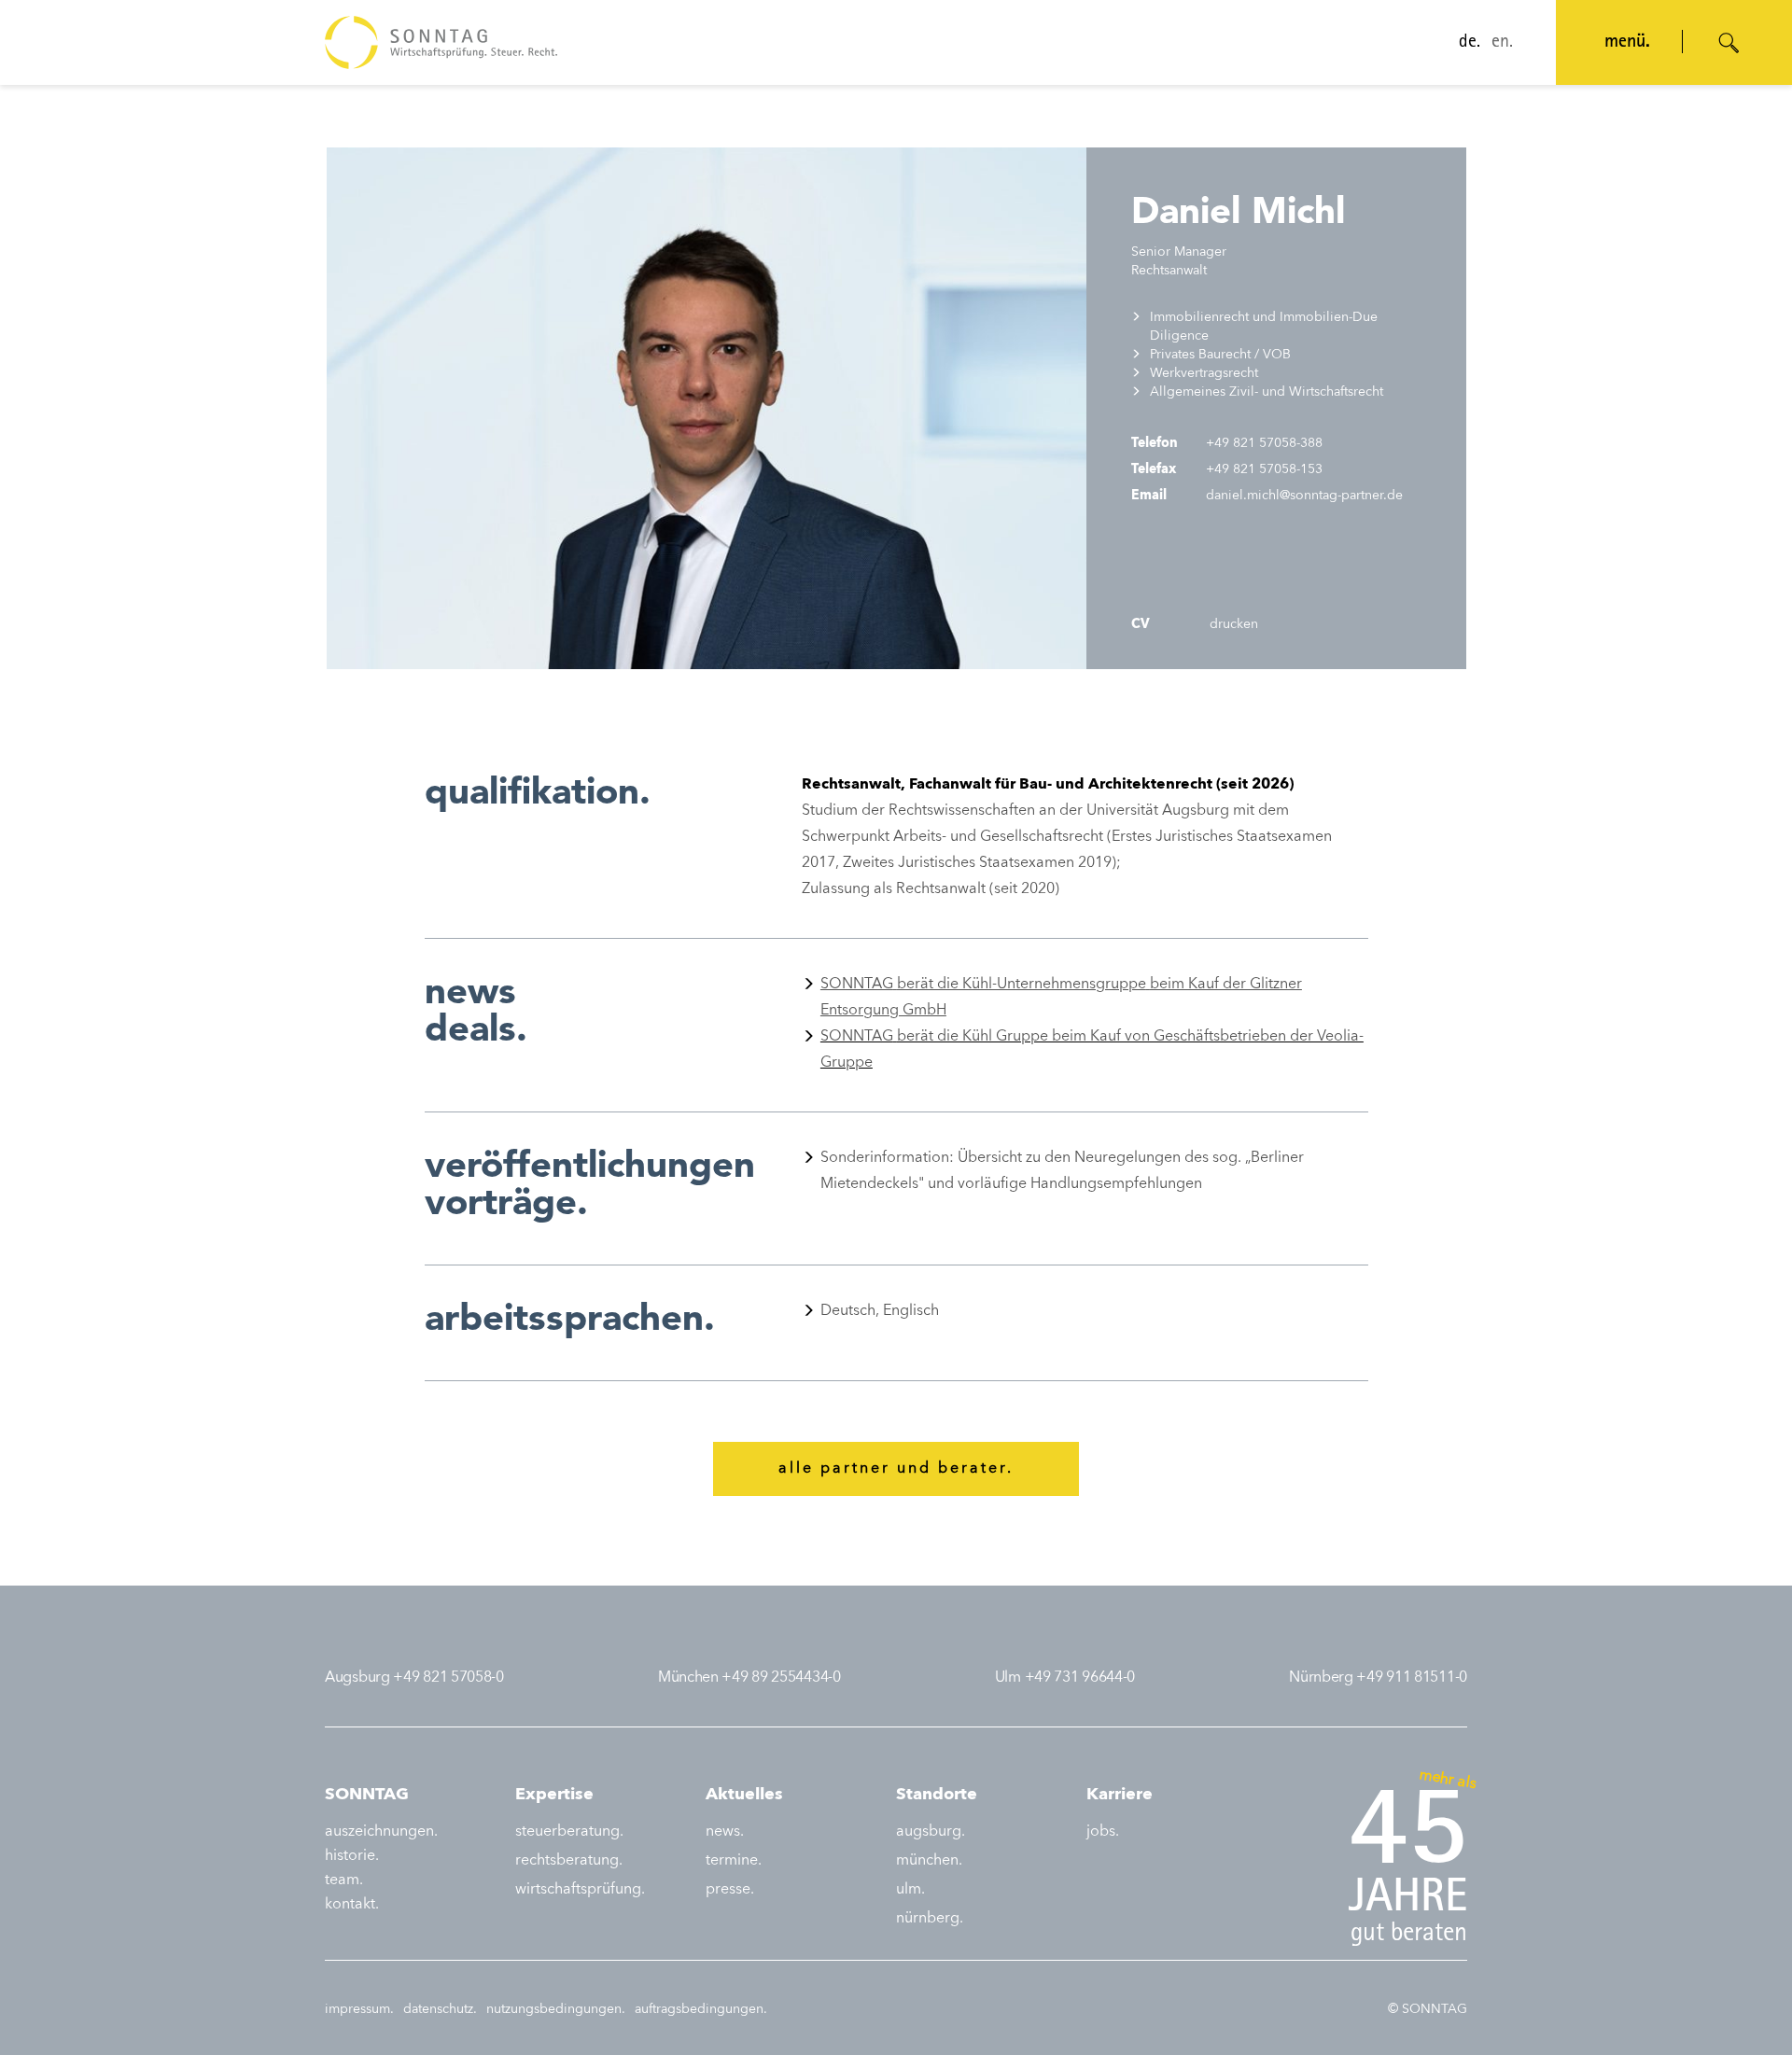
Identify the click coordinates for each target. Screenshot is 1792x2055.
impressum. (359, 2009)
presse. (730, 1890)
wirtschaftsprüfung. (580, 1890)
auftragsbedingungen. (701, 2009)
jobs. (1103, 1832)
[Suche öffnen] (1729, 43)
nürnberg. (930, 1919)
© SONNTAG (1428, 2009)
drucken (1232, 624)
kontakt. (352, 1905)
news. (725, 1832)
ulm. (910, 1890)
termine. (734, 1861)
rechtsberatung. (569, 1861)
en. (1502, 43)
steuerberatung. (569, 1832)
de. (1470, 43)
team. (344, 1880)
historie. (352, 1856)
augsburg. (931, 1832)
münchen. (929, 1861)
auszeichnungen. (381, 1832)
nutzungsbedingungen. (556, 2009)
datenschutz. (440, 2009)
